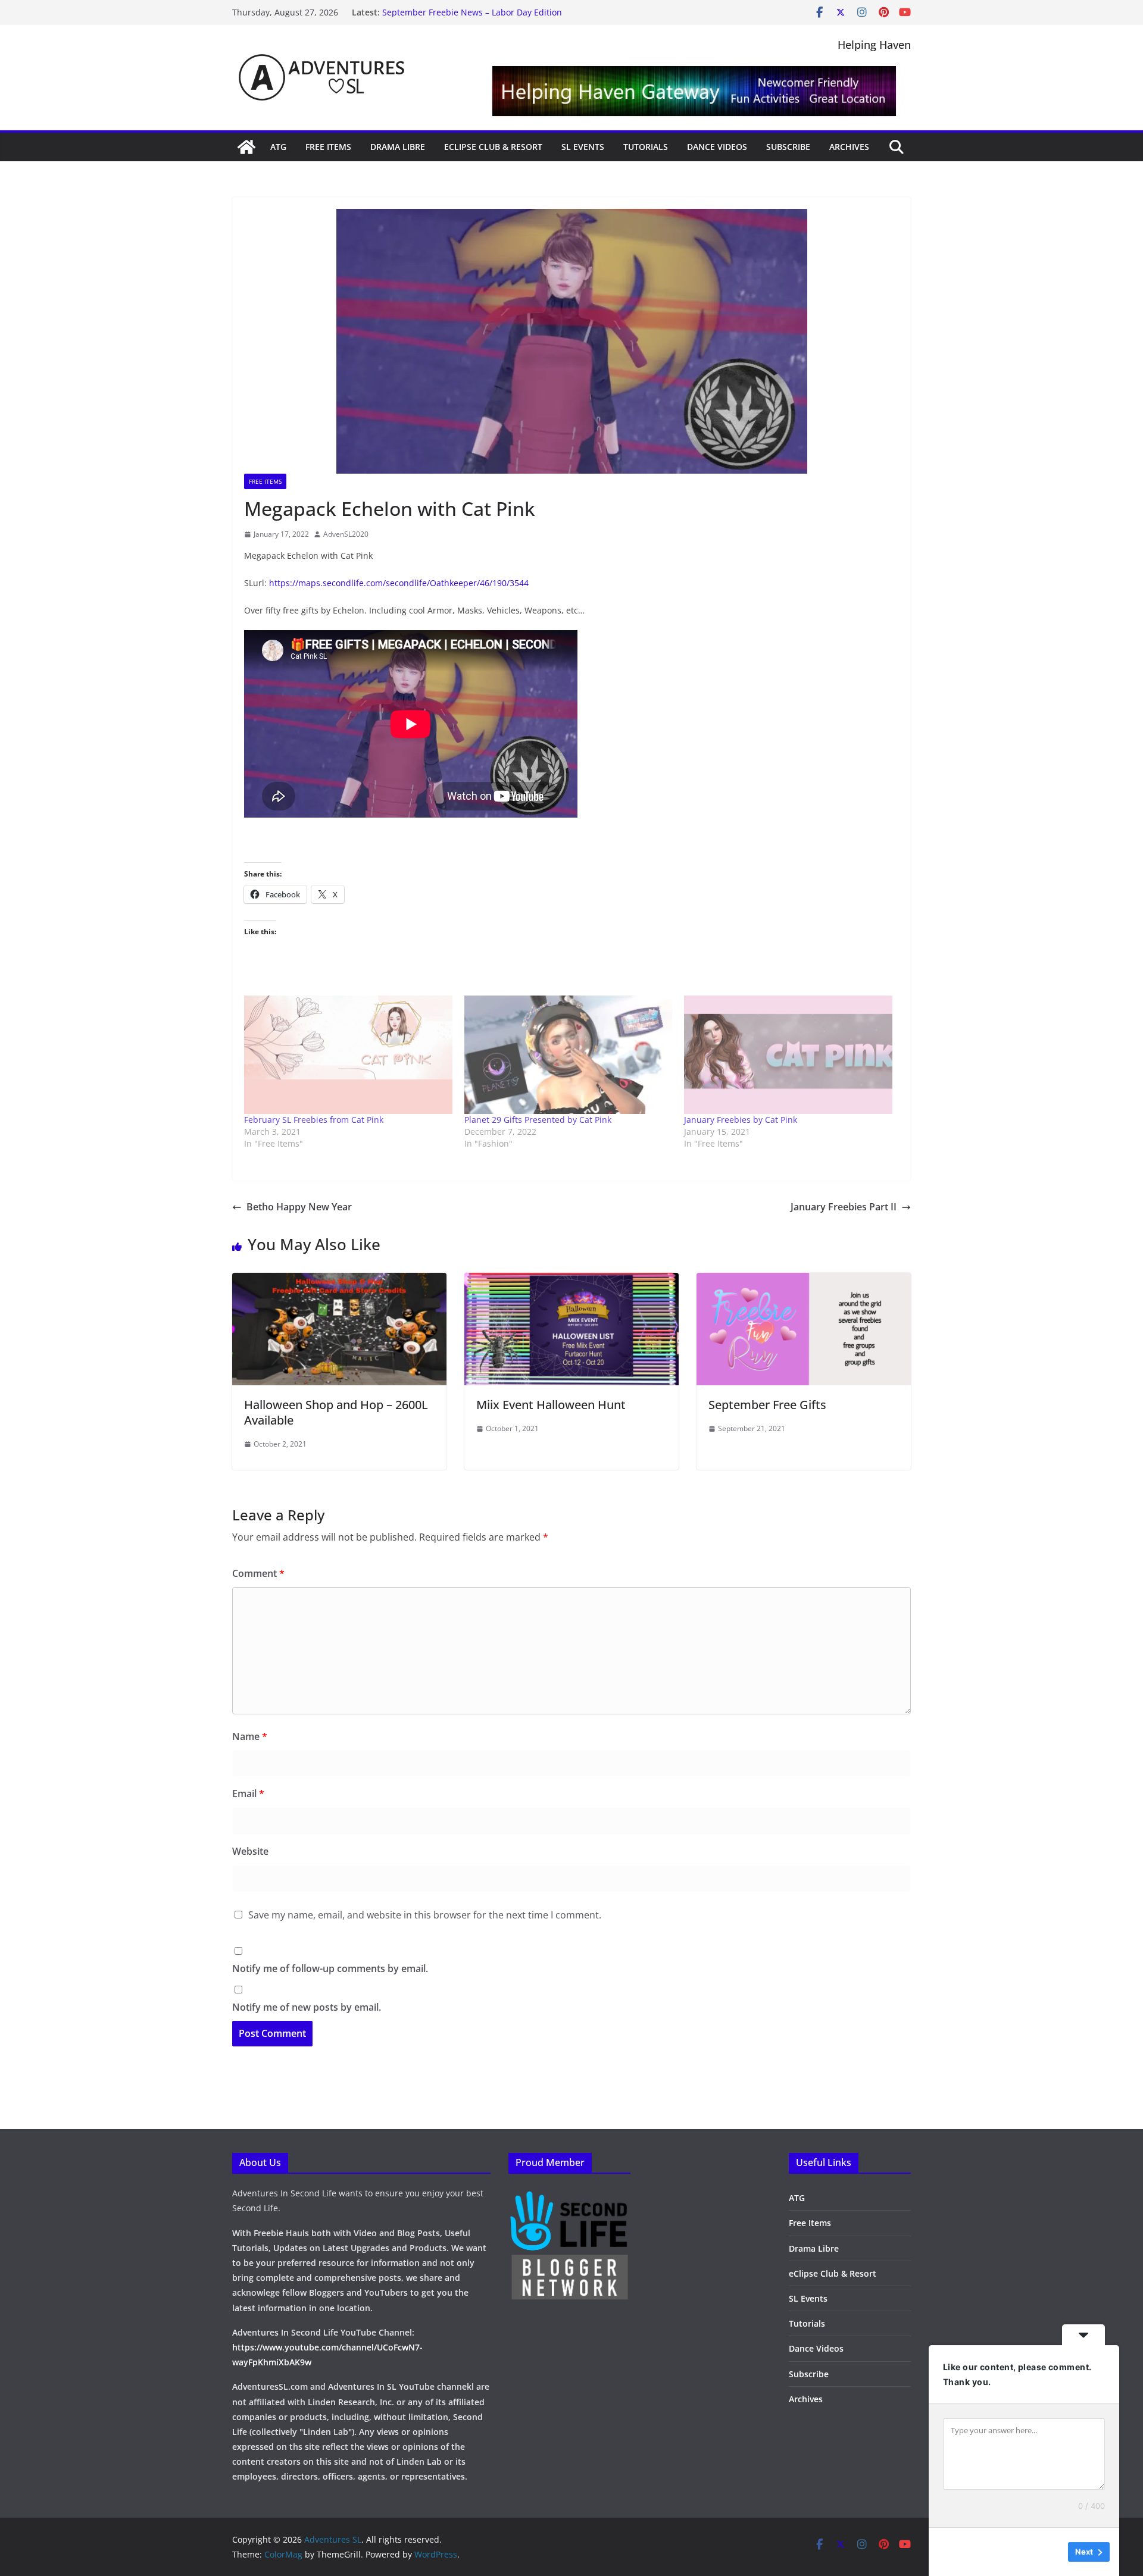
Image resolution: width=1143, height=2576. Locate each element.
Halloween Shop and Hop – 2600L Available (336, 1412)
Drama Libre (398, 147)
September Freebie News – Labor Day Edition (472, 12)
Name (250, 1736)
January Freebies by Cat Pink (741, 1120)
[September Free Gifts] (804, 1281)
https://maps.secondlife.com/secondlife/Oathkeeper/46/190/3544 (399, 583)
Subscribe (788, 147)
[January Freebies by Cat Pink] (788, 1055)
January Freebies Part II (844, 1207)
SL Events (583, 147)
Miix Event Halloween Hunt (551, 1405)
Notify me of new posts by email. (307, 2007)
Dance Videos (717, 147)
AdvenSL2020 (346, 534)
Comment (258, 1573)
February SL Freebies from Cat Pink (314, 1120)
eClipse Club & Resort (493, 147)
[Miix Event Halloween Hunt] (571, 1281)
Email (248, 1794)
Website (250, 1851)
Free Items (328, 147)
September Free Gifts (767, 1405)
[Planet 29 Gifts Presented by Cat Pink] (569, 1055)
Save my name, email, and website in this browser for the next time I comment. (425, 1915)
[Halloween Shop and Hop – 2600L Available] (339, 1281)
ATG (278, 147)
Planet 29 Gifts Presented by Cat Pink (538, 1120)
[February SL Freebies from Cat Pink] (348, 1055)
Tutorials (646, 147)
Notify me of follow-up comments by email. (330, 1968)
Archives (849, 147)
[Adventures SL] (246, 147)
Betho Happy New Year (299, 1207)
